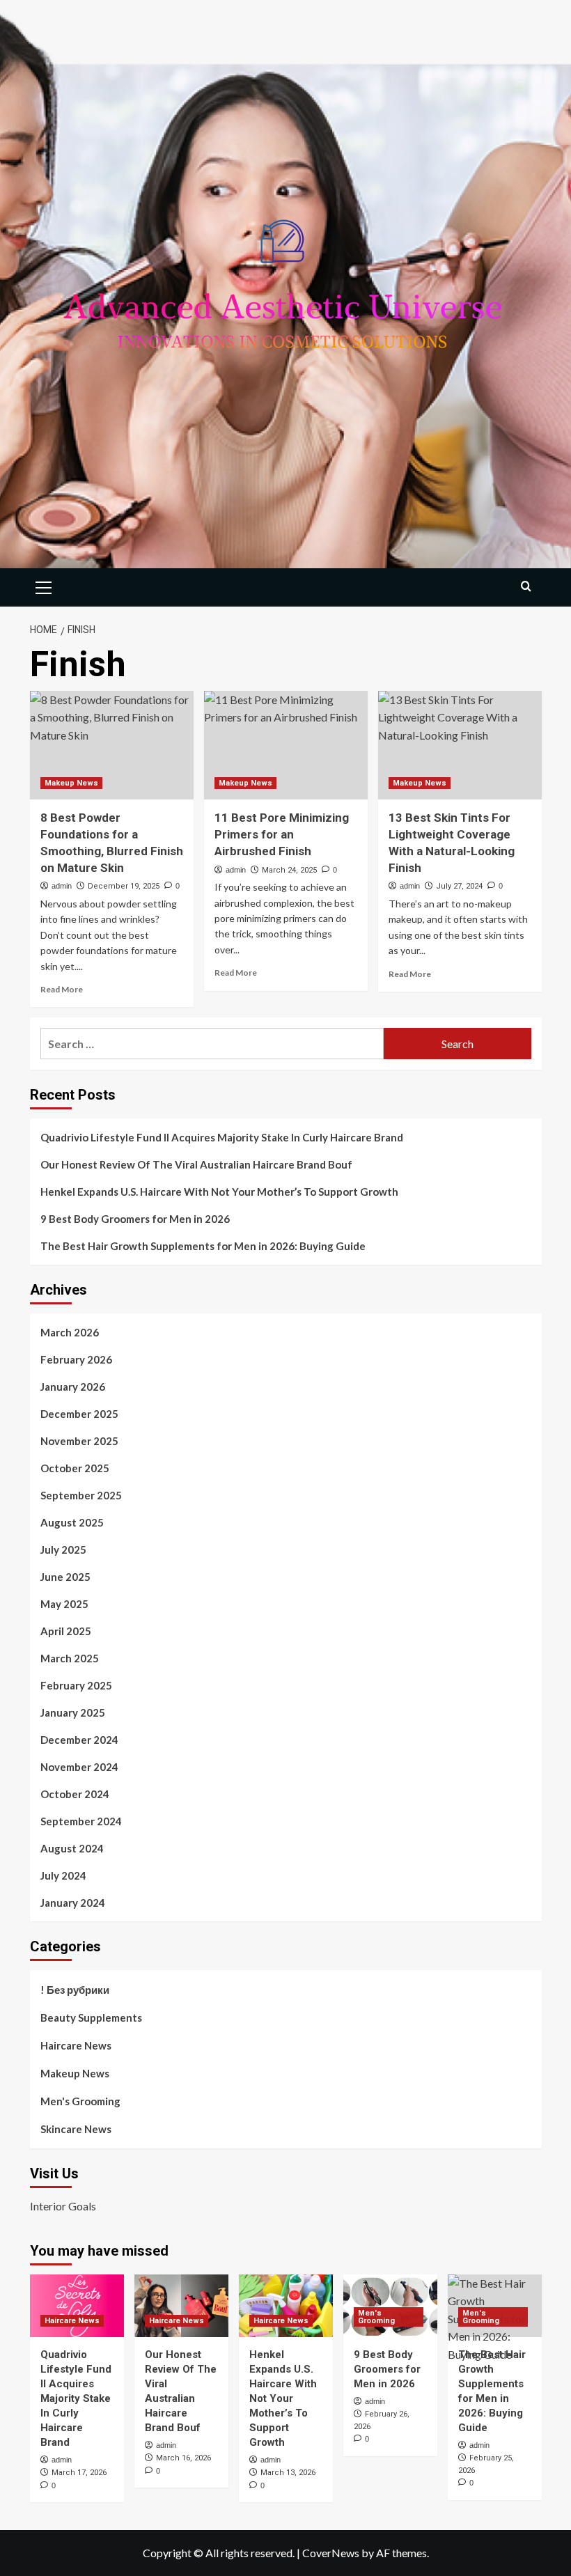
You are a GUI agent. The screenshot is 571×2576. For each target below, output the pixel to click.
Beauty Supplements (91, 2017)
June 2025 (65, 1577)
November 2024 (79, 1767)
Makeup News (71, 783)
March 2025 (70, 1658)
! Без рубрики (75, 1990)
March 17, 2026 (79, 2473)
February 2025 (76, 1685)
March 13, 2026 (288, 2473)
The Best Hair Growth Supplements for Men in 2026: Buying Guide (203, 1246)
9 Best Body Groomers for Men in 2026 (135, 1219)
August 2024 (72, 1848)
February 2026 (76, 1359)
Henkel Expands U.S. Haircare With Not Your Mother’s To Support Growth (219, 1192)
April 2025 (66, 1631)
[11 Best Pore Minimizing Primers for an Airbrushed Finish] (286, 746)
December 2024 (79, 1740)
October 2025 (75, 1468)
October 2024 (75, 1794)
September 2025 (81, 1495)
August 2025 (72, 1522)
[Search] (526, 586)
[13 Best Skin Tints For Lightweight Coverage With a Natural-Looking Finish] (460, 746)
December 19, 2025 (124, 886)
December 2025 (79, 1414)
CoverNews (331, 2553)
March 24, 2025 (289, 870)
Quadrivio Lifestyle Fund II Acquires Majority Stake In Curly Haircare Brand (222, 1137)
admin (62, 886)
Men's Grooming (80, 2101)
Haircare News (76, 2045)
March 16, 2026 (183, 2458)
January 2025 (73, 1712)
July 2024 (63, 1875)
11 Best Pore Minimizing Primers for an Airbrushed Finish (282, 834)
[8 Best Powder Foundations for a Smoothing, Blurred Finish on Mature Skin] (112, 746)
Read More (62, 989)
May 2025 (64, 1604)
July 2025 (63, 1549)
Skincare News (76, 2129)
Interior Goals (63, 2206)
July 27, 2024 (459, 886)
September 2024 (81, 1821)
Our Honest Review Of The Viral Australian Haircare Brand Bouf (196, 1164)
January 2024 (73, 1903)
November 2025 (79, 1441)
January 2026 (73, 1387)
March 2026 (70, 1332)
